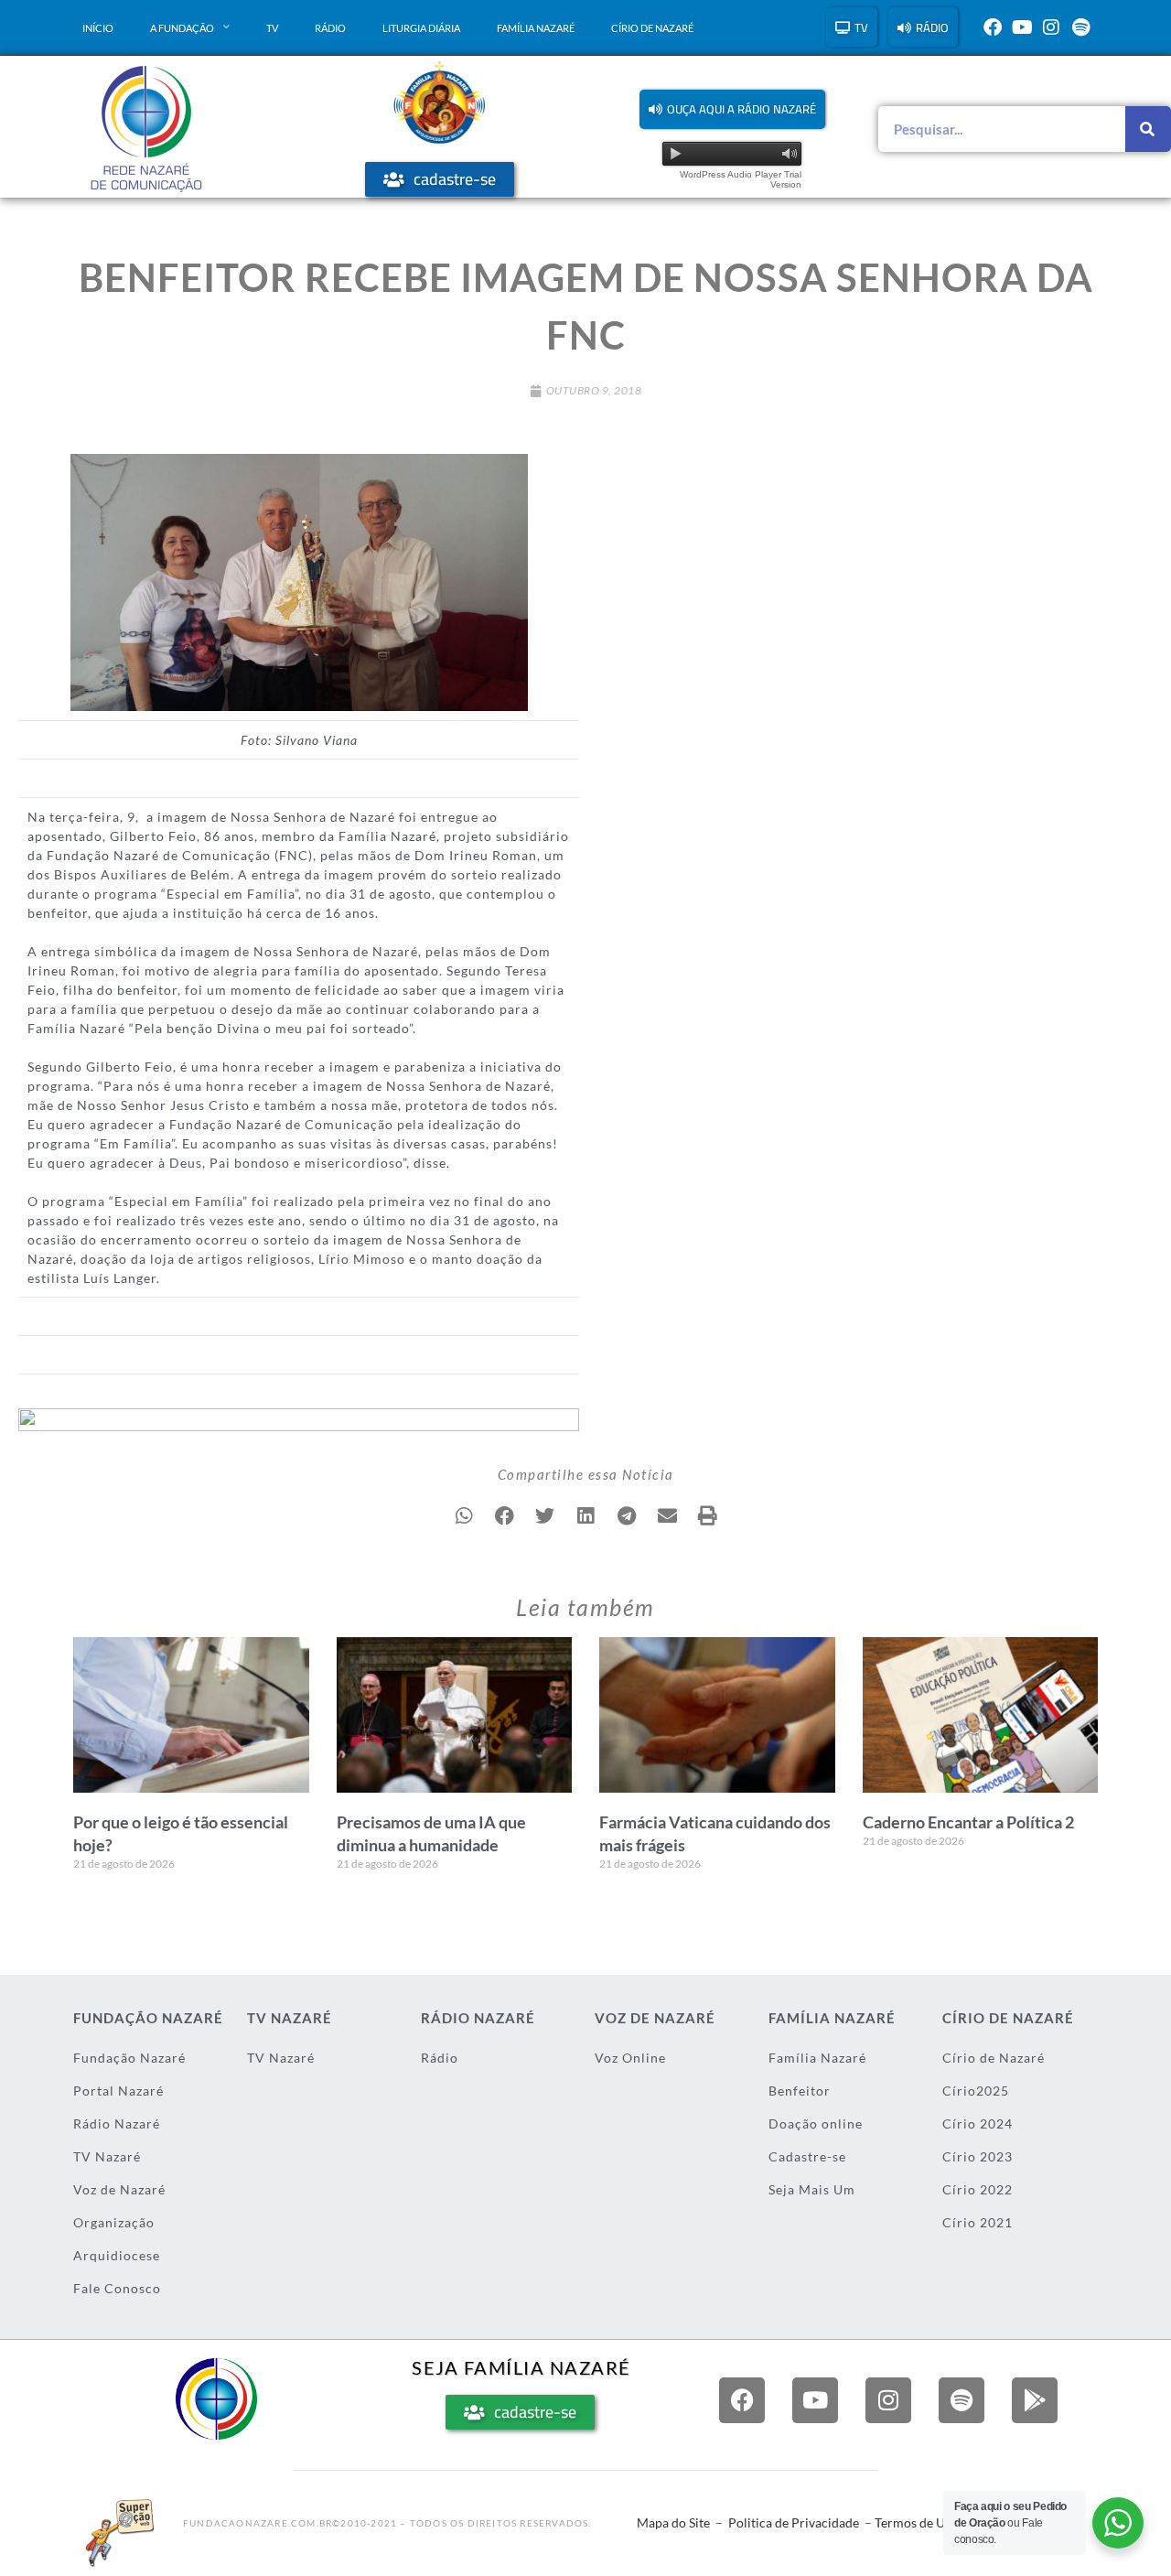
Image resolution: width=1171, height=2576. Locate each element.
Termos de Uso (916, 2522)
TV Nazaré (107, 2156)
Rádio (330, 28)
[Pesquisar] (1148, 129)
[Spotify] (1080, 27)
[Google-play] (1035, 2400)
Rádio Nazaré (117, 2123)
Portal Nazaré (118, 2091)
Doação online (816, 2123)
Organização (114, 2222)
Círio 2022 (978, 2189)
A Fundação (182, 28)
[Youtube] (1022, 27)
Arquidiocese (117, 2255)
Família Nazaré (536, 28)
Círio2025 (976, 2091)
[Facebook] (993, 27)
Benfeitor (800, 2091)
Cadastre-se (807, 2156)
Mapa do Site (673, 2522)
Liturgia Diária (421, 28)
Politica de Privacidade (794, 2522)
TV (272, 28)
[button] (732, 109)
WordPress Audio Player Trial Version (741, 179)
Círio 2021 (978, 2222)
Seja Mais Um (812, 2189)
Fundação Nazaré (129, 2058)
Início (98, 28)
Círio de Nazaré (652, 28)
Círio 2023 (978, 2156)
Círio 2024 (978, 2123)
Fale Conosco (117, 2288)
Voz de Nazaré (119, 2189)
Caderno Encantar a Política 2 (968, 1822)
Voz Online (630, 2058)
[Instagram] (1051, 27)
